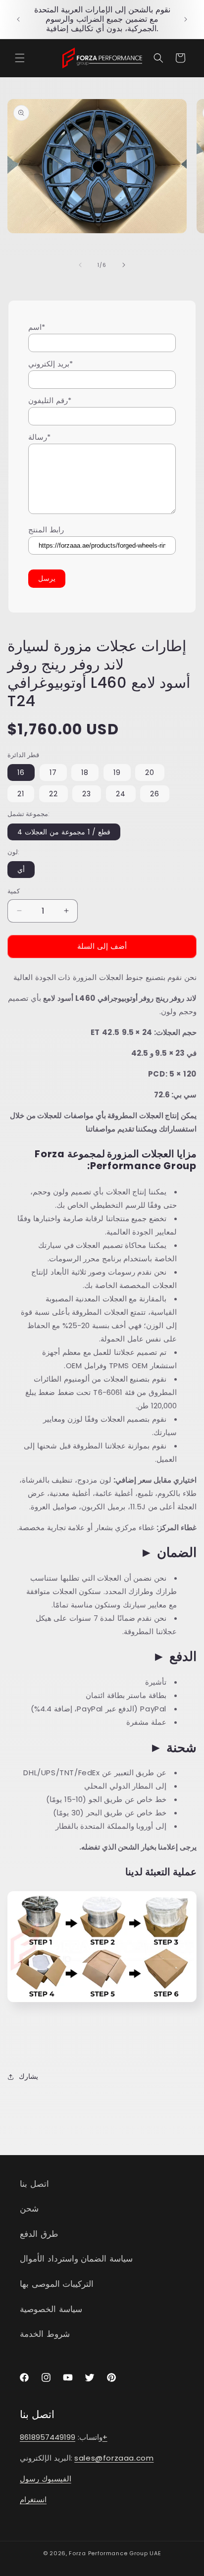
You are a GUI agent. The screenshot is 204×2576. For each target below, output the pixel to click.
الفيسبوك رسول (46, 2479)
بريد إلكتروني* (51, 364)
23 (87, 794)
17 (53, 773)
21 (21, 794)
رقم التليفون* (50, 400)
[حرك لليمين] (124, 265)
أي (21, 870)
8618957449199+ (64, 2437)
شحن (29, 2209)
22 (53, 794)
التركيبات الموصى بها (57, 2284)
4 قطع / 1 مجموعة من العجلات (64, 832)
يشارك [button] (28, 2076)
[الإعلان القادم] (186, 19)
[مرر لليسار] (80, 265)
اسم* (37, 327)
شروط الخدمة (45, 2334)
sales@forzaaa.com (114, 2458)
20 (150, 773)
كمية (14, 891)
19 (117, 773)
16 (21, 773)
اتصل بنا (34, 2184)
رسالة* (39, 437)
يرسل (47, 578)
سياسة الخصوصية (51, 2309)
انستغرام (33, 2499)
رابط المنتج (46, 530)
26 (155, 794)
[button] (20, 58)
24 (121, 794)
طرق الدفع (39, 2234)
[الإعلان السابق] (18, 19)
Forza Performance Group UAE (115, 2553)
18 (85, 773)
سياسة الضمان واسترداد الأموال (76, 2259)
